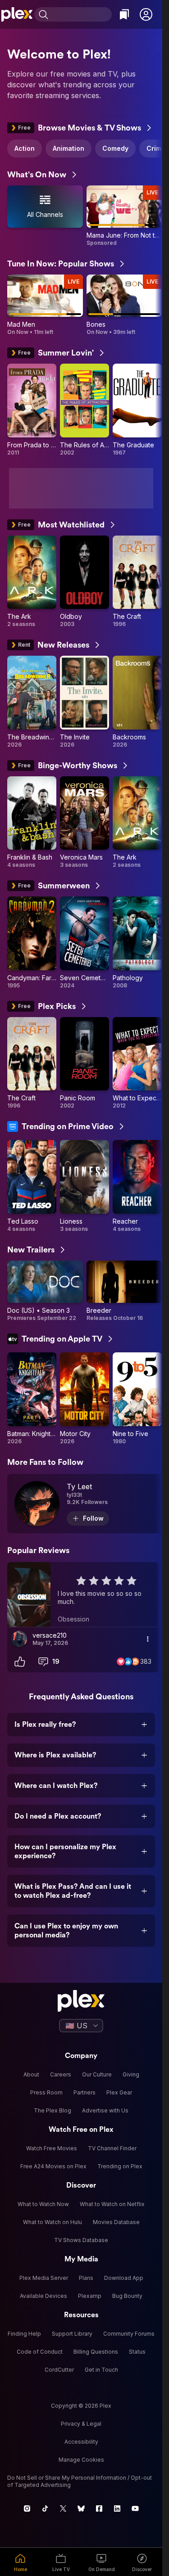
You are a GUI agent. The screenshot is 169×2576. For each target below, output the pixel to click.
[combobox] (81, 14)
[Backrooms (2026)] (137, 702)
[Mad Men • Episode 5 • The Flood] (45, 305)
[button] (146, 14)
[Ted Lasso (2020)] (32, 1186)
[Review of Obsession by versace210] (83, 1594)
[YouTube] (135, 2508)
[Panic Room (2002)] (84, 1063)
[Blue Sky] (81, 2508)
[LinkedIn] (117, 2508)
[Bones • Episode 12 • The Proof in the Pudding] (124, 305)
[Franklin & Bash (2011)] (32, 823)
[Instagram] (27, 2508)
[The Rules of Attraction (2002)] (84, 410)
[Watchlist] (124, 14)
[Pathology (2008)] (137, 943)
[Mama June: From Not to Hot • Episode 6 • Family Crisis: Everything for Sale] (124, 216)
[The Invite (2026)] (84, 702)
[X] (63, 2508)
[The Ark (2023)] (32, 582)
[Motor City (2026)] (84, 1399)
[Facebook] (99, 2508)
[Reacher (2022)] (137, 1186)
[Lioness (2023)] (84, 1186)
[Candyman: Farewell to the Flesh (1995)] (32, 943)
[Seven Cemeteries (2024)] (84, 943)
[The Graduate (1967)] (137, 410)
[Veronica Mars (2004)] (84, 823)
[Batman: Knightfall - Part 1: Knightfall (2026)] (32, 1399)
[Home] (17, 14)
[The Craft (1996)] (137, 582)
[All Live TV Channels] (45, 216)
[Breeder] (124, 1291)
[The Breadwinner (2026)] (32, 702)
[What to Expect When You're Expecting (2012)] (137, 1063)
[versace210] (19, 1639)
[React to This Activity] (20, 1662)
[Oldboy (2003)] (84, 582)
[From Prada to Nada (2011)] (32, 410)
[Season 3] (45, 1291)
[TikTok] (45, 2508)
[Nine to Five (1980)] (137, 1399)
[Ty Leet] (86, 1504)
